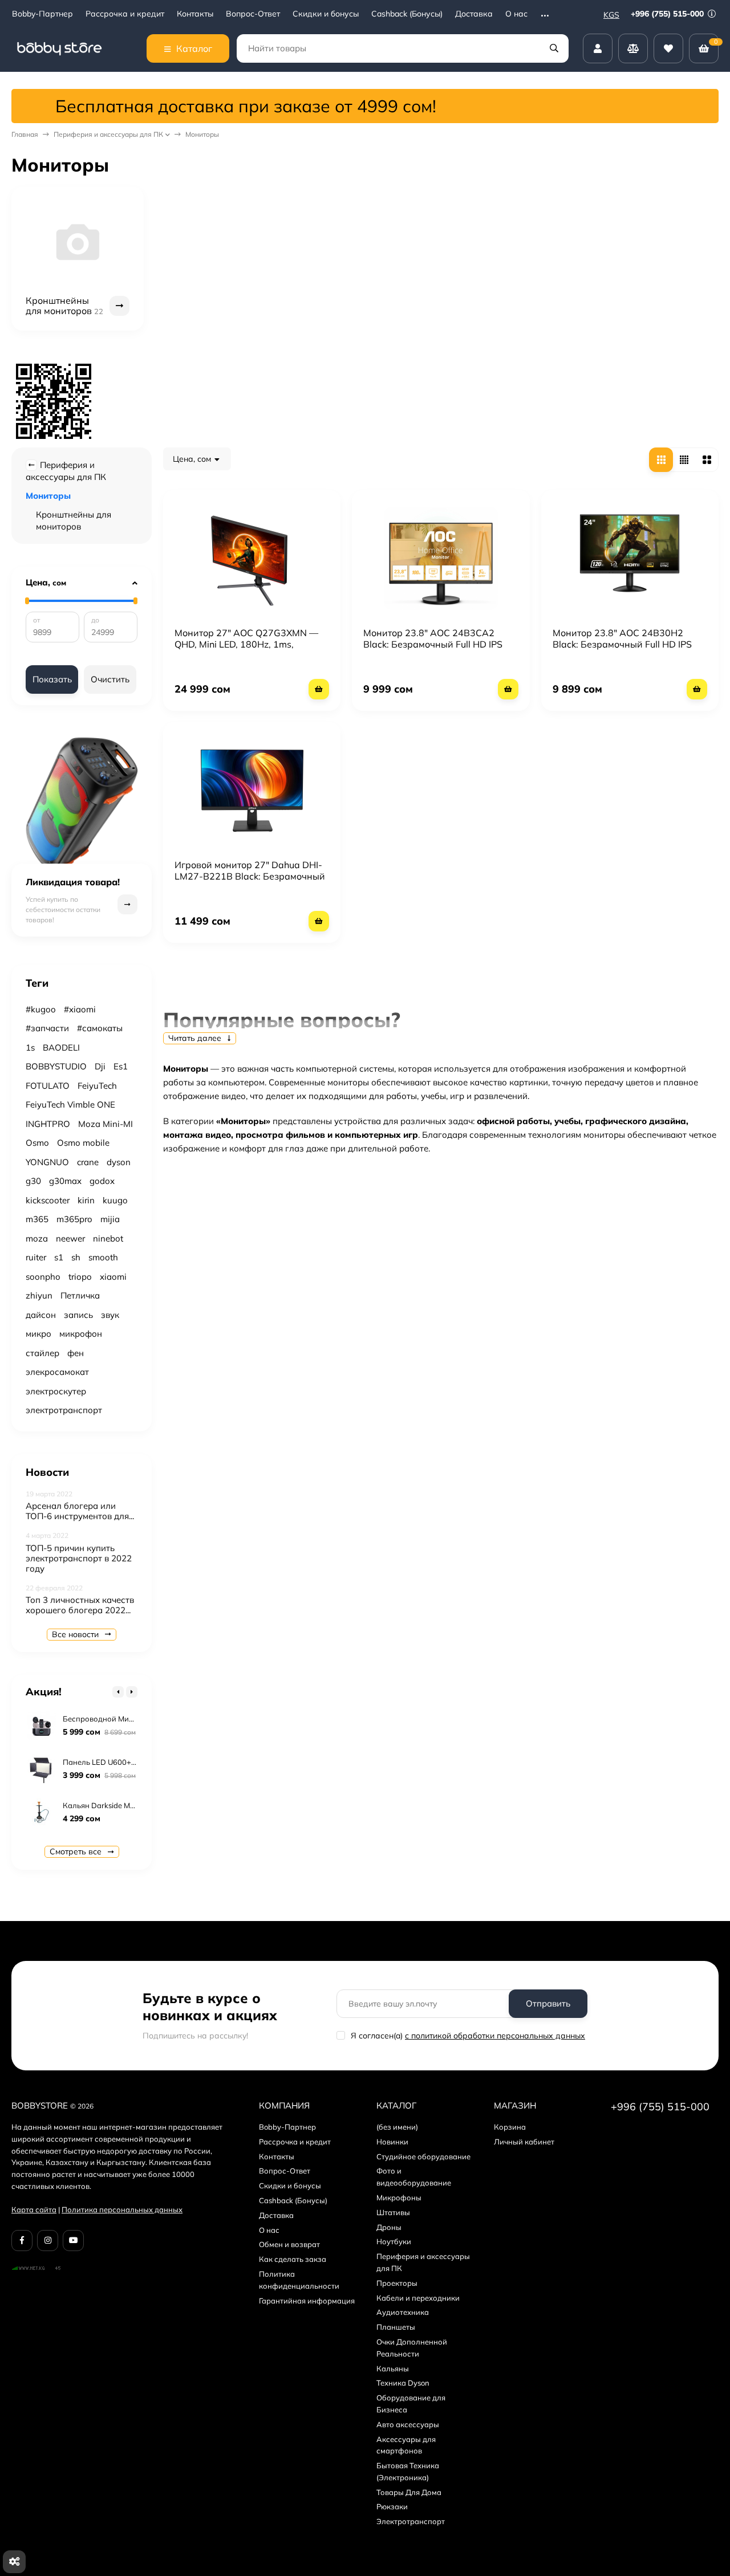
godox (102, 1181)
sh (76, 1257)
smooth (103, 1257)
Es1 (121, 1066)
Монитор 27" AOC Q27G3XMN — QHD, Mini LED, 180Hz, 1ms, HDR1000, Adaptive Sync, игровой (250, 644)
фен (76, 1353)
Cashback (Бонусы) (407, 14)
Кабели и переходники (418, 2298)
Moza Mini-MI (106, 1124)
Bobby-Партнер (42, 14)
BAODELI (61, 1047)
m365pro (74, 1219)
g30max (65, 1181)
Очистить (110, 679)
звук (110, 1315)
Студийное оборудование (423, 2156)
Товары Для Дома (409, 2492)
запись (78, 1315)
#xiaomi (80, 1009)
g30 (33, 1181)
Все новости (76, 1634)
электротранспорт (64, 1410)
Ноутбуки (394, 2241)
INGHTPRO (48, 1124)
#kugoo (41, 1009)
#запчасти (47, 1028)
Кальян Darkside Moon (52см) (115, 1805)
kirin (86, 1200)
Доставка (474, 14)
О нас (516, 14)
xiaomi (113, 1277)
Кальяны (393, 2369)
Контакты (195, 14)
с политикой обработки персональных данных (495, 2036)
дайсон (41, 1315)
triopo (80, 1277)
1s (30, 1047)
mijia (110, 1219)
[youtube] (73, 2241)
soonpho (43, 1277)
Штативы (393, 2212)
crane (88, 1162)
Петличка (80, 1295)
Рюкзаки (392, 2506)
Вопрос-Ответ (253, 14)
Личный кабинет (524, 2142)
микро (38, 1334)
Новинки (392, 2142)
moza (37, 1238)
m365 (37, 1219)
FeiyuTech (97, 1086)
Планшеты (396, 2327)
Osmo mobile (83, 1143)
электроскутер (56, 1391)
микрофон (81, 1334)
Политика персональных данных (122, 2209)
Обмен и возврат (289, 2244)
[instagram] (48, 2241)
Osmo (37, 1143)
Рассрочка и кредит (125, 14)
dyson (119, 1162)
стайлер (42, 1353)
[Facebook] (22, 2241)
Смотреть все (77, 1851)
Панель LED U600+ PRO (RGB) (117, 1762)
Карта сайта (34, 2209)
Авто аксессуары (408, 2424)
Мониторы (48, 496)
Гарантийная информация (307, 2301)
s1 (59, 1257)
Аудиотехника (403, 2312)
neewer (70, 1238)
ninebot (108, 1238)
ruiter (36, 1257)
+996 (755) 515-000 (668, 14)
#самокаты (100, 1028)
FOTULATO (48, 1086)
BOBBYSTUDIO (56, 1066)
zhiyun (39, 1295)
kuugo (115, 1200)
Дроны (389, 2227)
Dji (100, 1066)
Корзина (510, 2127)
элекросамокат (57, 1372)
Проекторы (397, 2283)
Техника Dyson (403, 2383)
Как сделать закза (293, 2259)
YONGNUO (47, 1162)
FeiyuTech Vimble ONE (70, 1104)
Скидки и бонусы (326, 14)
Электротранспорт (411, 2521)
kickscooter (48, 1200)
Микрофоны (399, 2197)
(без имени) (397, 2127)
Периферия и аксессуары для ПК (108, 134)
